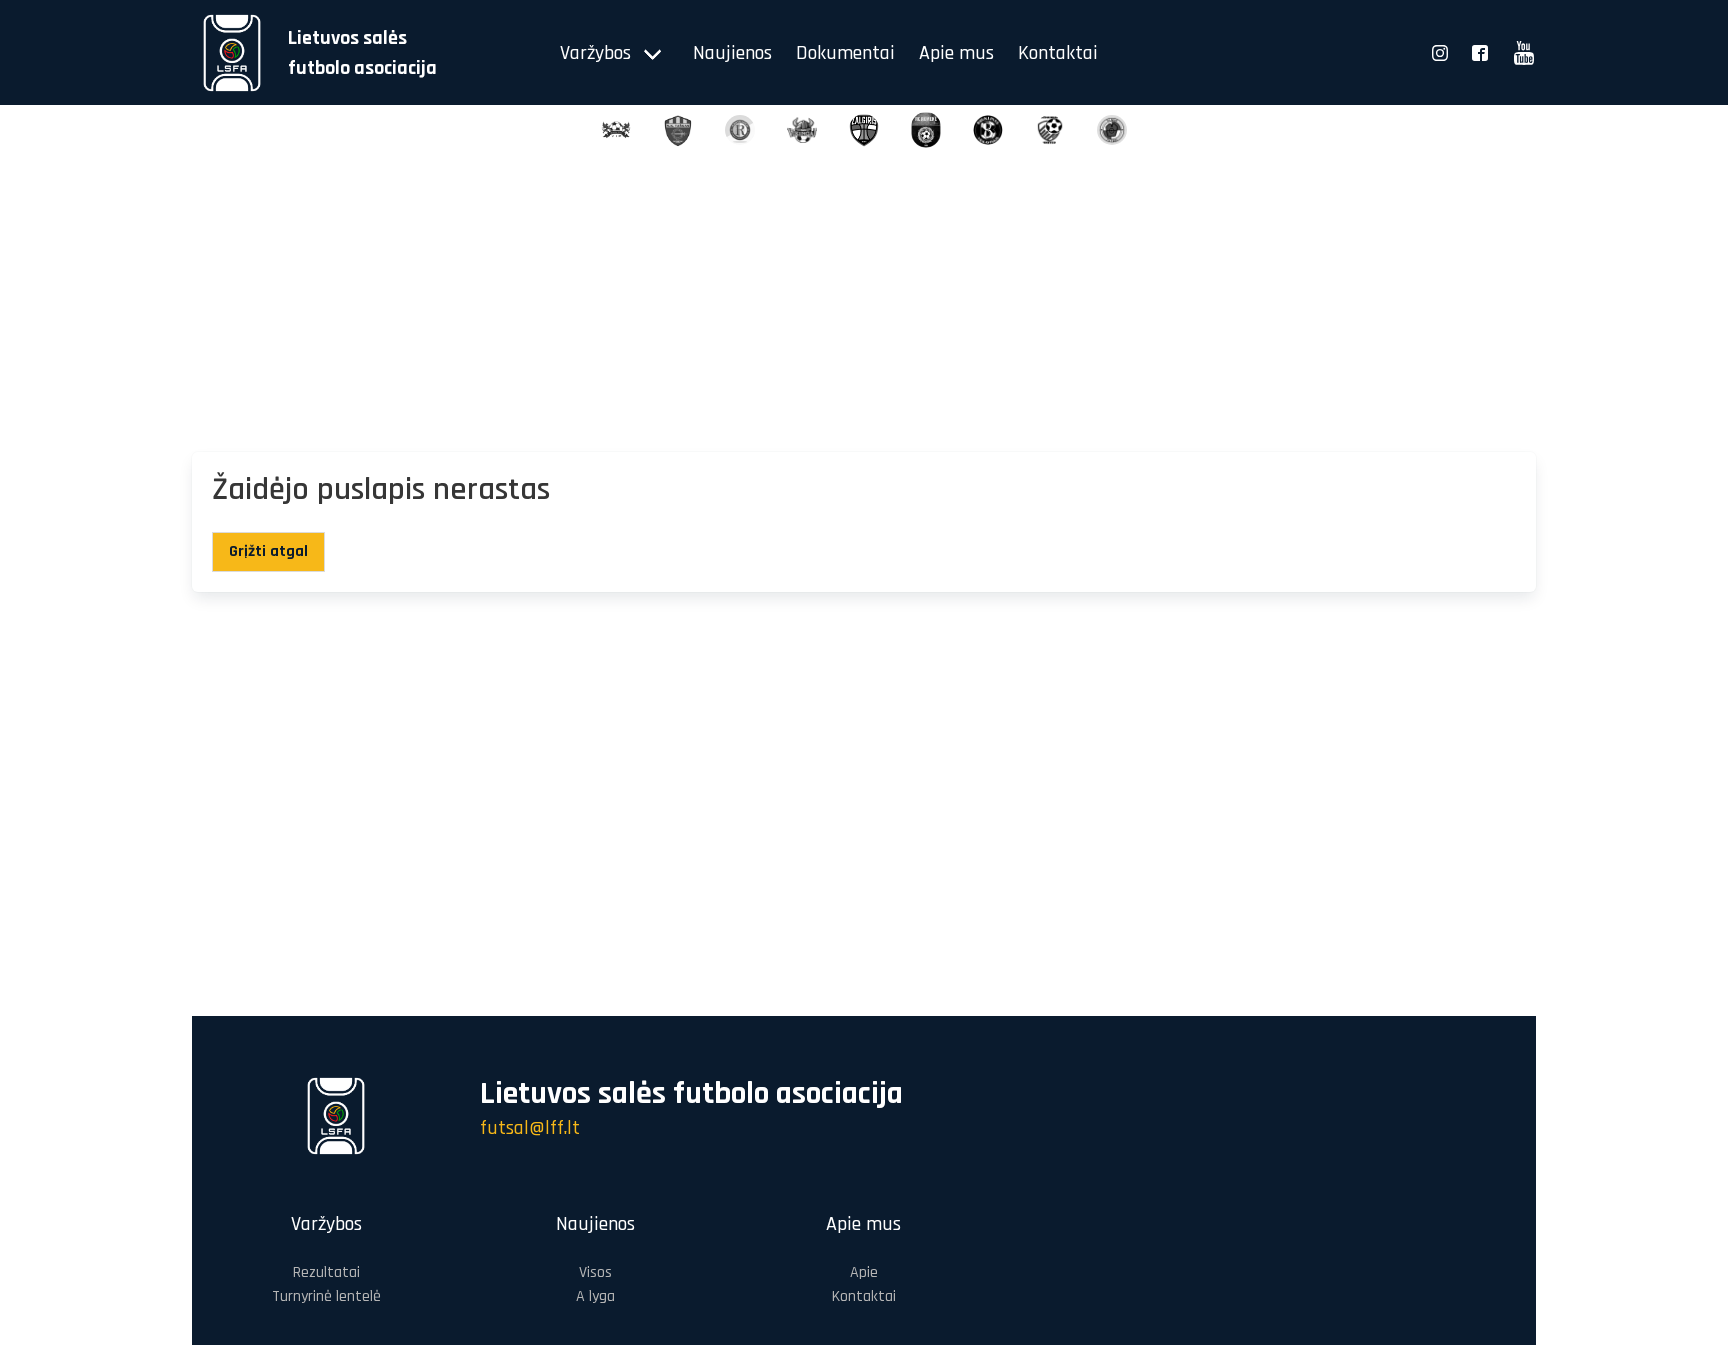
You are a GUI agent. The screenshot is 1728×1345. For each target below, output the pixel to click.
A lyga (595, 1296)
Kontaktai (1058, 53)
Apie (864, 1272)
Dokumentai (845, 53)
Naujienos (732, 53)
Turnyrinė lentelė (326, 1296)
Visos (595, 1272)
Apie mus (956, 53)
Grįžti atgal (268, 551)
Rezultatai (326, 1272)
